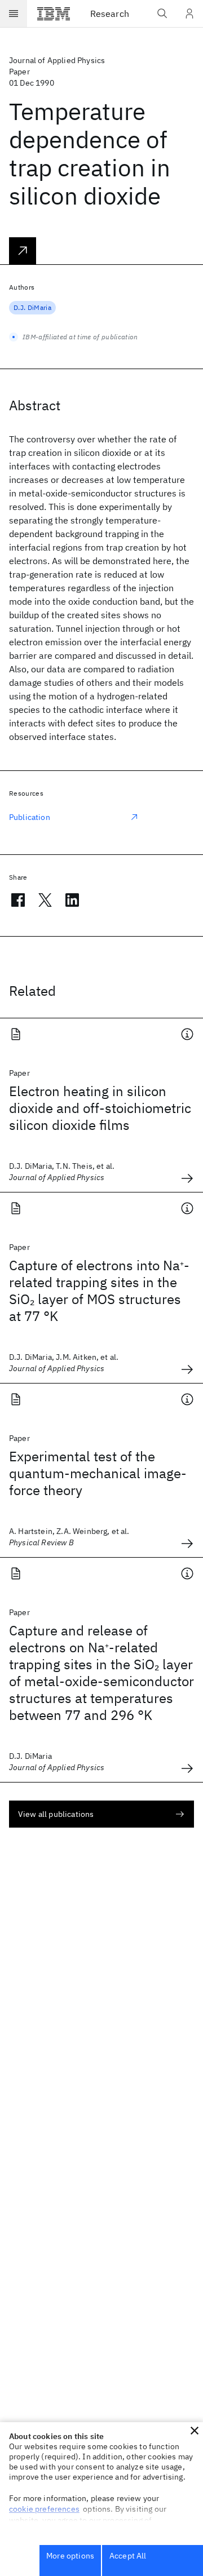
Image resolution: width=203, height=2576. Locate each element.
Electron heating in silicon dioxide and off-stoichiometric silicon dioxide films (100, 1108)
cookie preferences (44, 2509)
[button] (195, 2431)
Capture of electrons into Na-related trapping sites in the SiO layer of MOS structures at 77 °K (99, 1291)
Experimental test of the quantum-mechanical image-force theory (98, 1473)
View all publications (56, 1814)
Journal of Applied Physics (57, 60)
